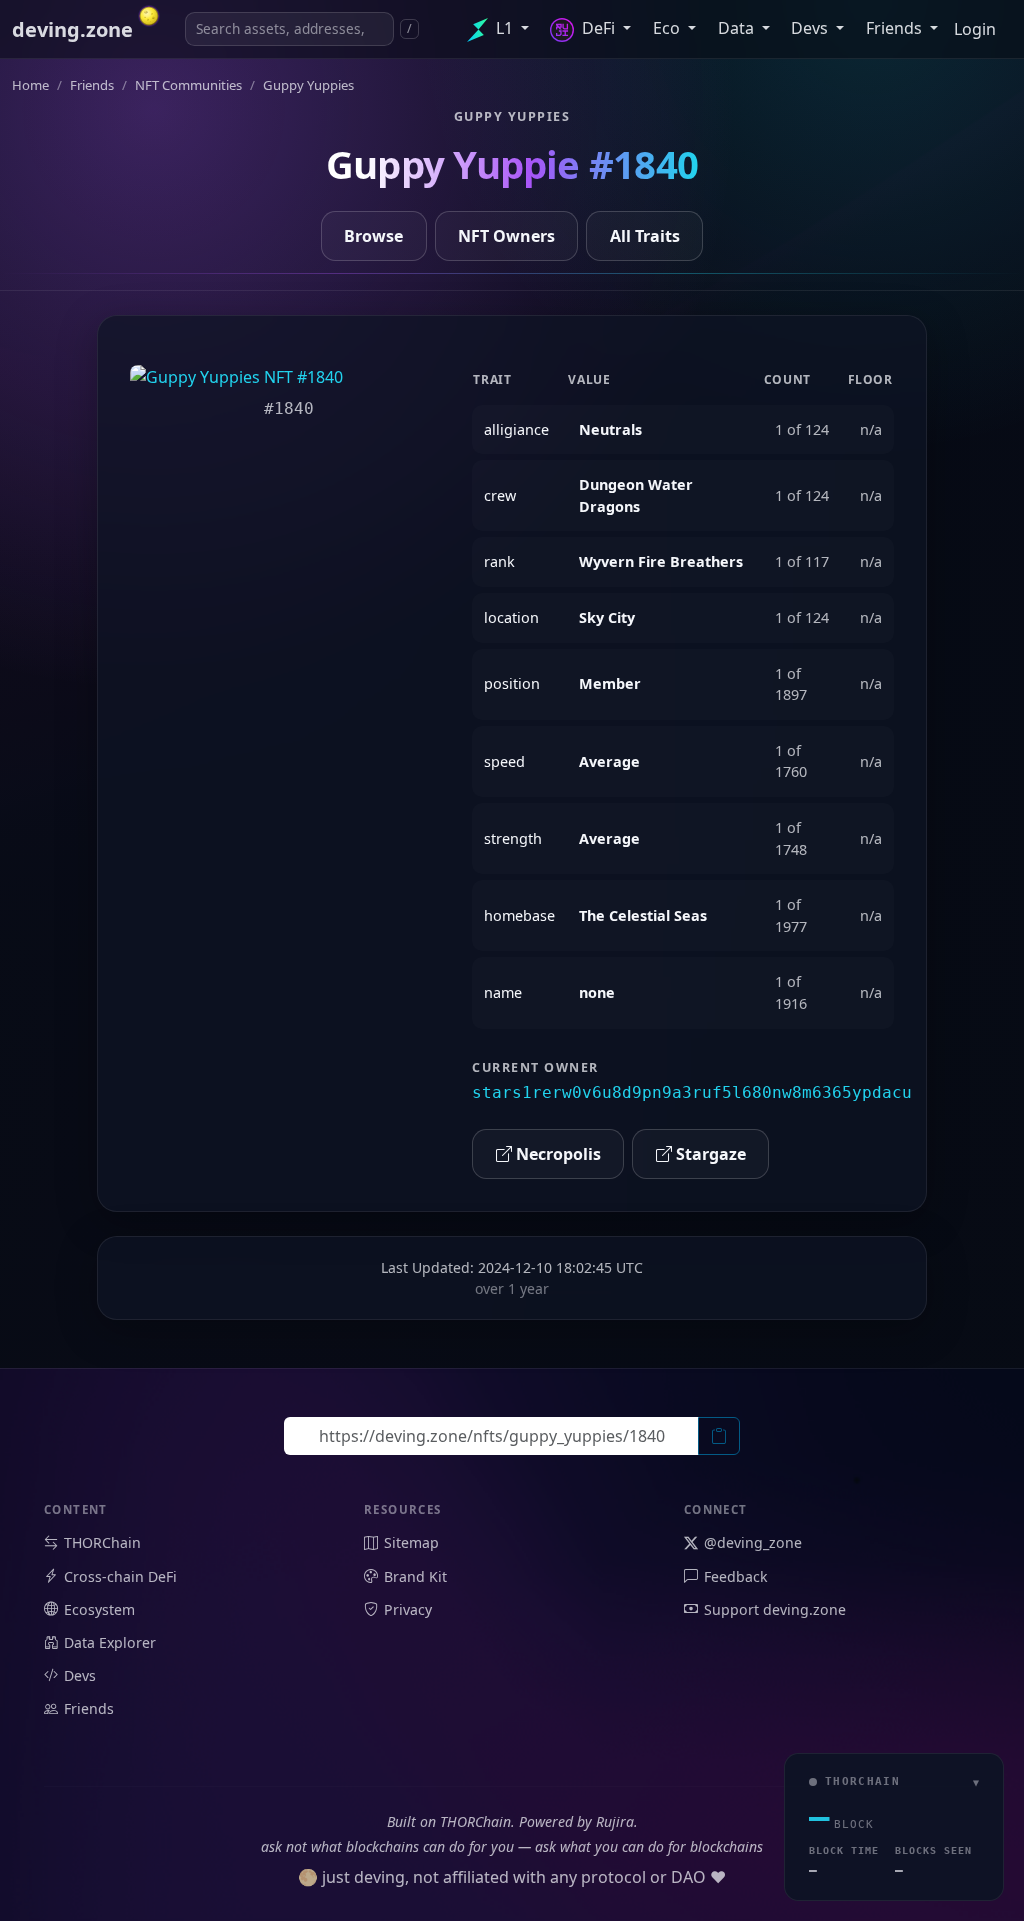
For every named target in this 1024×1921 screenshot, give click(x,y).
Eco (668, 28)
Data (738, 28)
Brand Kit (415, 1576)
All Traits (645, 236)
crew (500, 495)
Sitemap (411, 1542)
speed (504, 761)
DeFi (598, 28)
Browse (373, 236)
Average (609, 761)
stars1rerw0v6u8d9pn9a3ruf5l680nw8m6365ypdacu (692, 1092)
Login (975, 29)
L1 (504, 28)
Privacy (408, 1609)
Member (610, 683)
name (503, 992)
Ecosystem (99, 1609)
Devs (811, 28)
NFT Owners (506, 236)
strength (513, 838)
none (597, 992)
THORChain (102, 1542)
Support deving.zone (775, 1609)
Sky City (607, 617)
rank (499, 561)
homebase (519, 915)
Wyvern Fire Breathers (661, 561)
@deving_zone (753, 1542)
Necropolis (556, 1154)
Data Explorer (110, 1642)
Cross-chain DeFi (120, 1576)
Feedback (736, 1576)
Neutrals (610, 429)
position (512, 683)
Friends (896, 28)
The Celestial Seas (643, 915)
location (511, 617)
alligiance (516, 429)
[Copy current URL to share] (719, 1436)
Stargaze (709, 1154)
